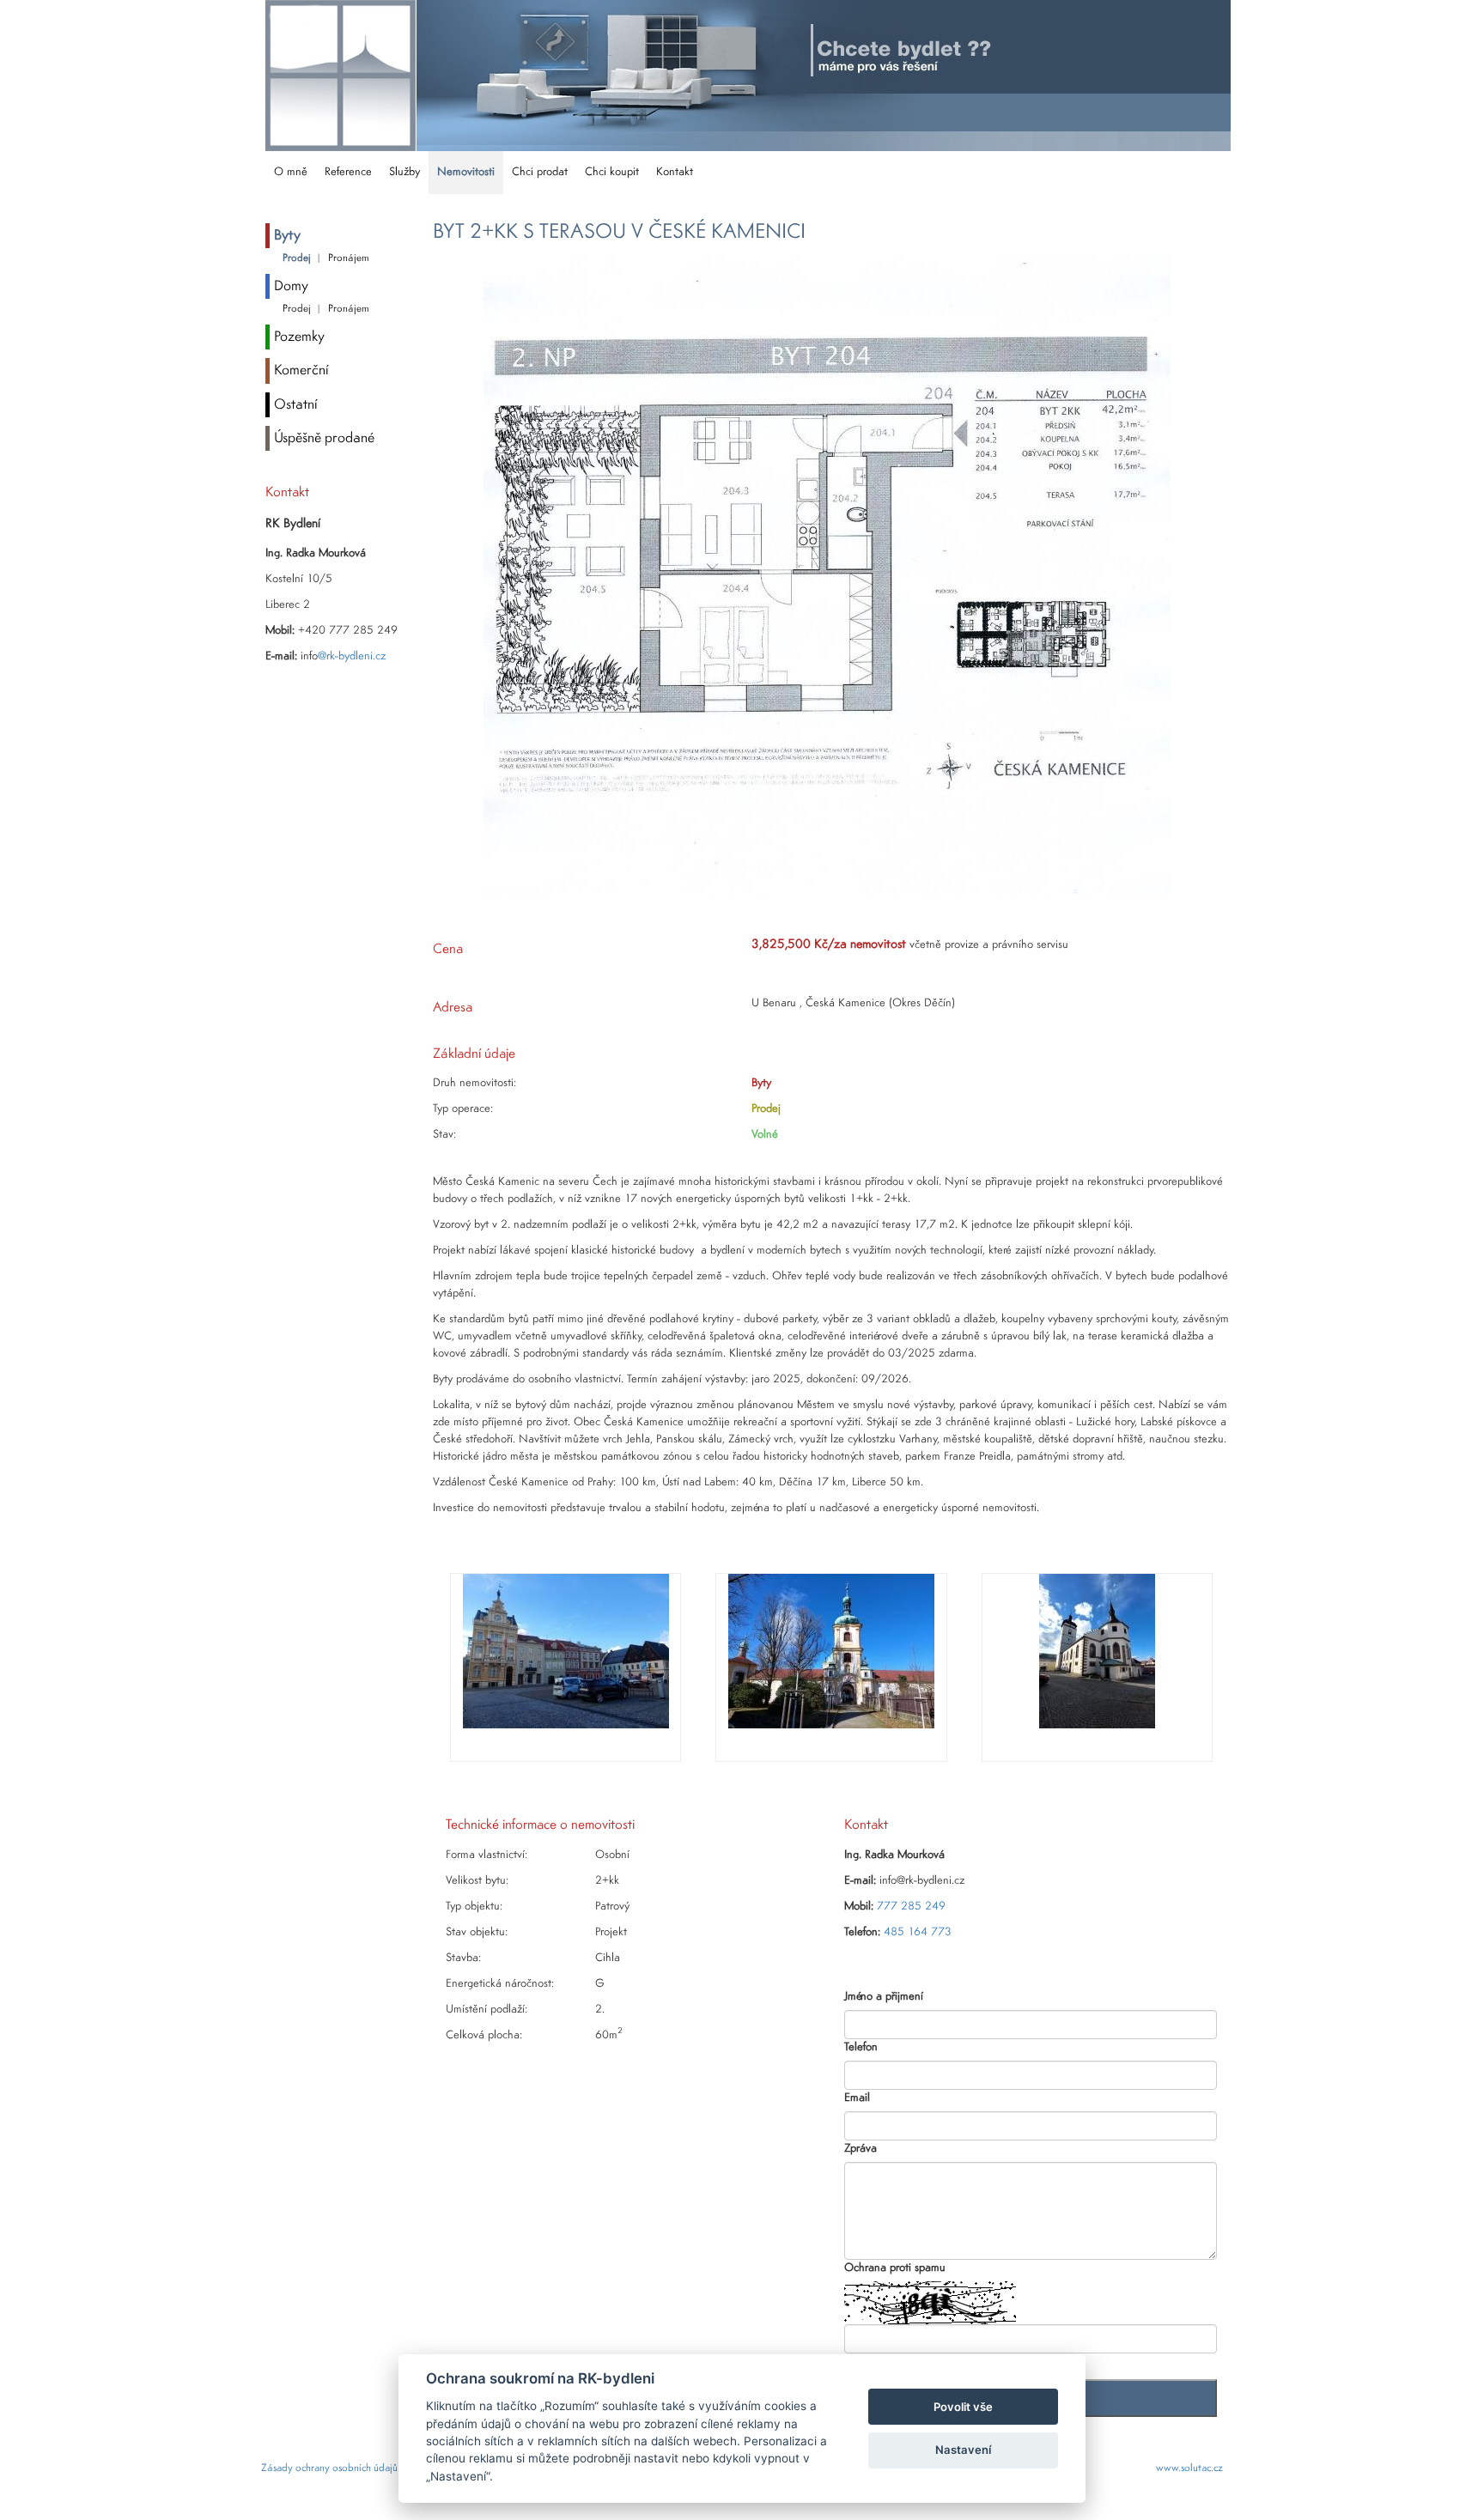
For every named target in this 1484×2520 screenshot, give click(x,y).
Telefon (861, 2047)
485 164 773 (918, 1932)
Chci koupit (612, 172)
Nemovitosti (466, 172)
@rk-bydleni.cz (352, 656)
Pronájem (349, 258)
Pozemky (299, 337)
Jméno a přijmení (884, 1997)
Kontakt (675, 172)
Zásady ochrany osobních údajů (329, 2468)
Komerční (301, 370)
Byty (287, 236)
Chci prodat (540, 172)
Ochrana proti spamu (895, 2268)
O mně (291, 172)
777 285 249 (911, 1907)
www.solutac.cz (1189, 2468)
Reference (348, 172)
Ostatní (296, 405)
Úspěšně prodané (324, 438)
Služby (404, 172)
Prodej (297, 258)
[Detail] (827, 574)
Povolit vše (963, 2407)
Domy (291, 286)
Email (857, 2098)
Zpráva (861, 2149)
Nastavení (963, 2450)
